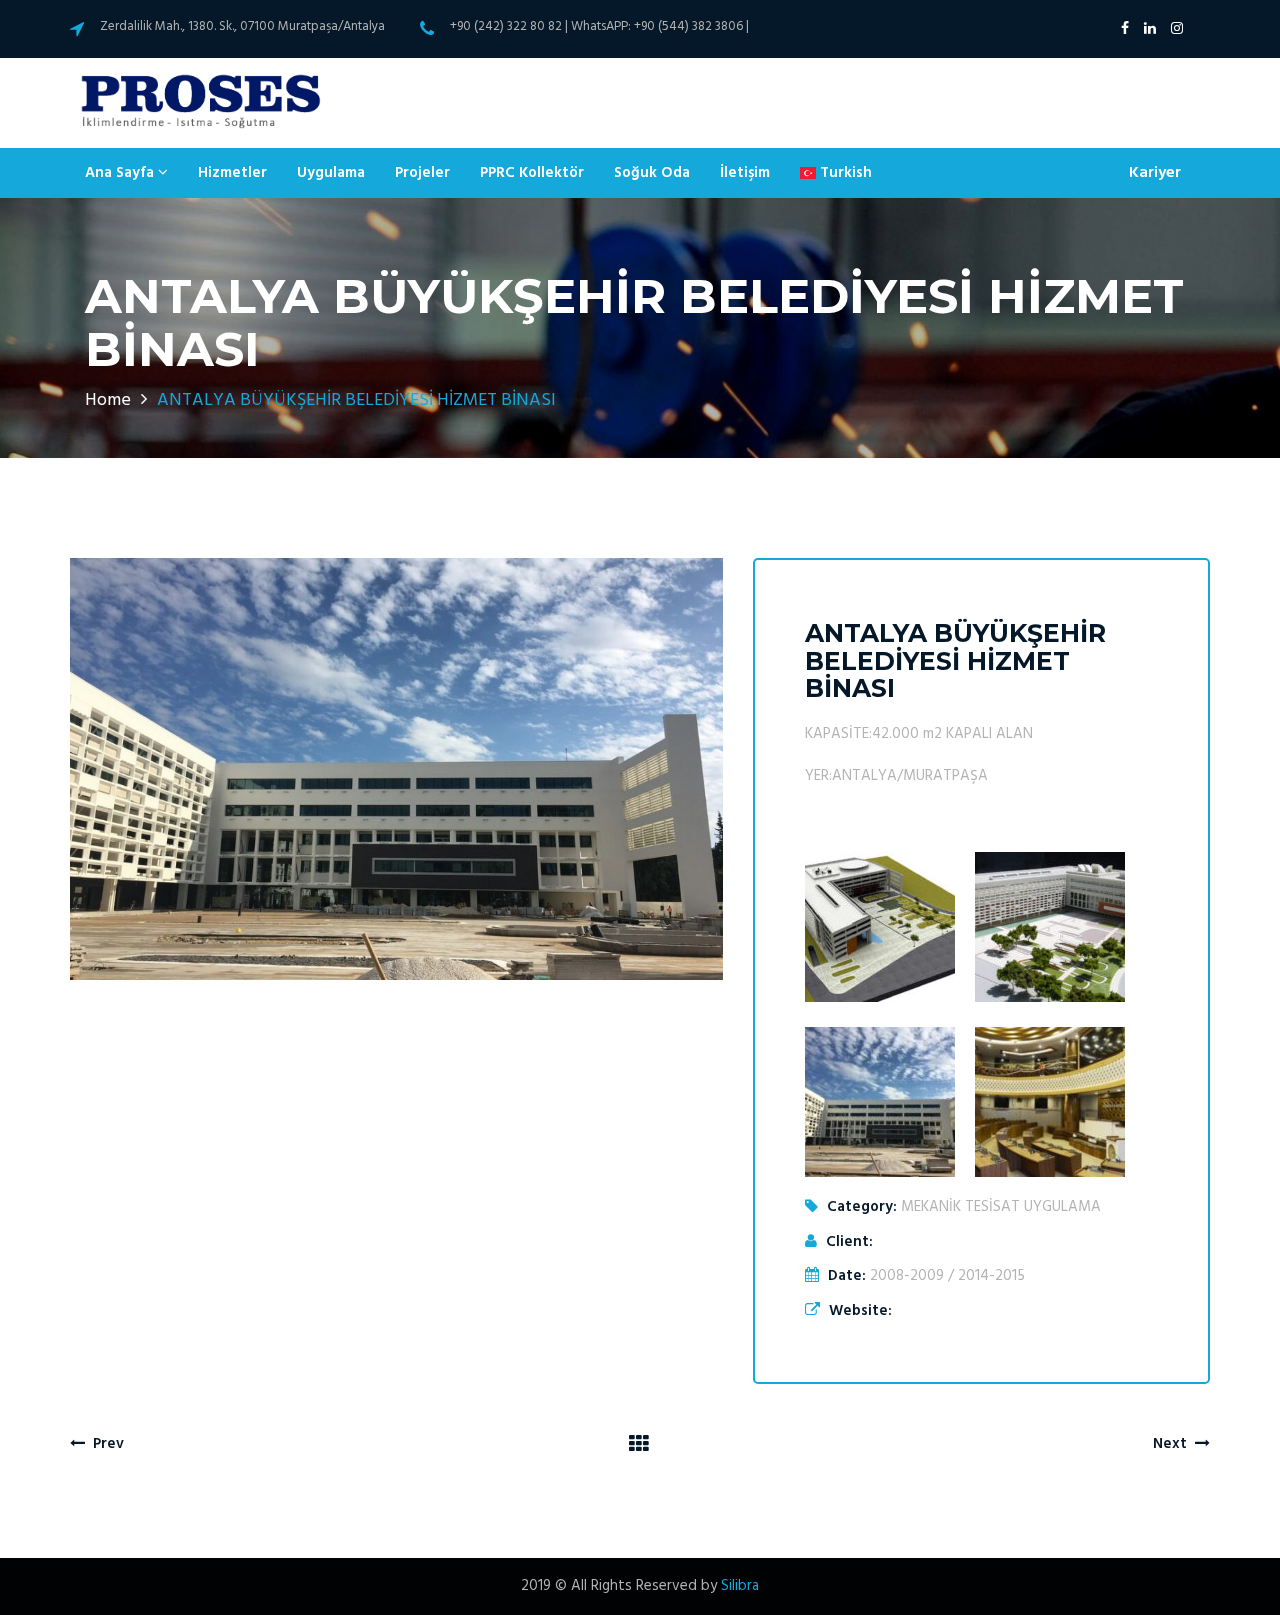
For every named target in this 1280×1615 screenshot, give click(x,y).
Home (108, 400)
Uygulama (331, 173)
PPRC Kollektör (532, 173)
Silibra (740, 1586)
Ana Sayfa (121, 173)
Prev (104, 1444)
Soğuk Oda (652, 173)
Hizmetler (232, 173)
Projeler (422, 173)
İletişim (745, 173)
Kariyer (1155, 173)
